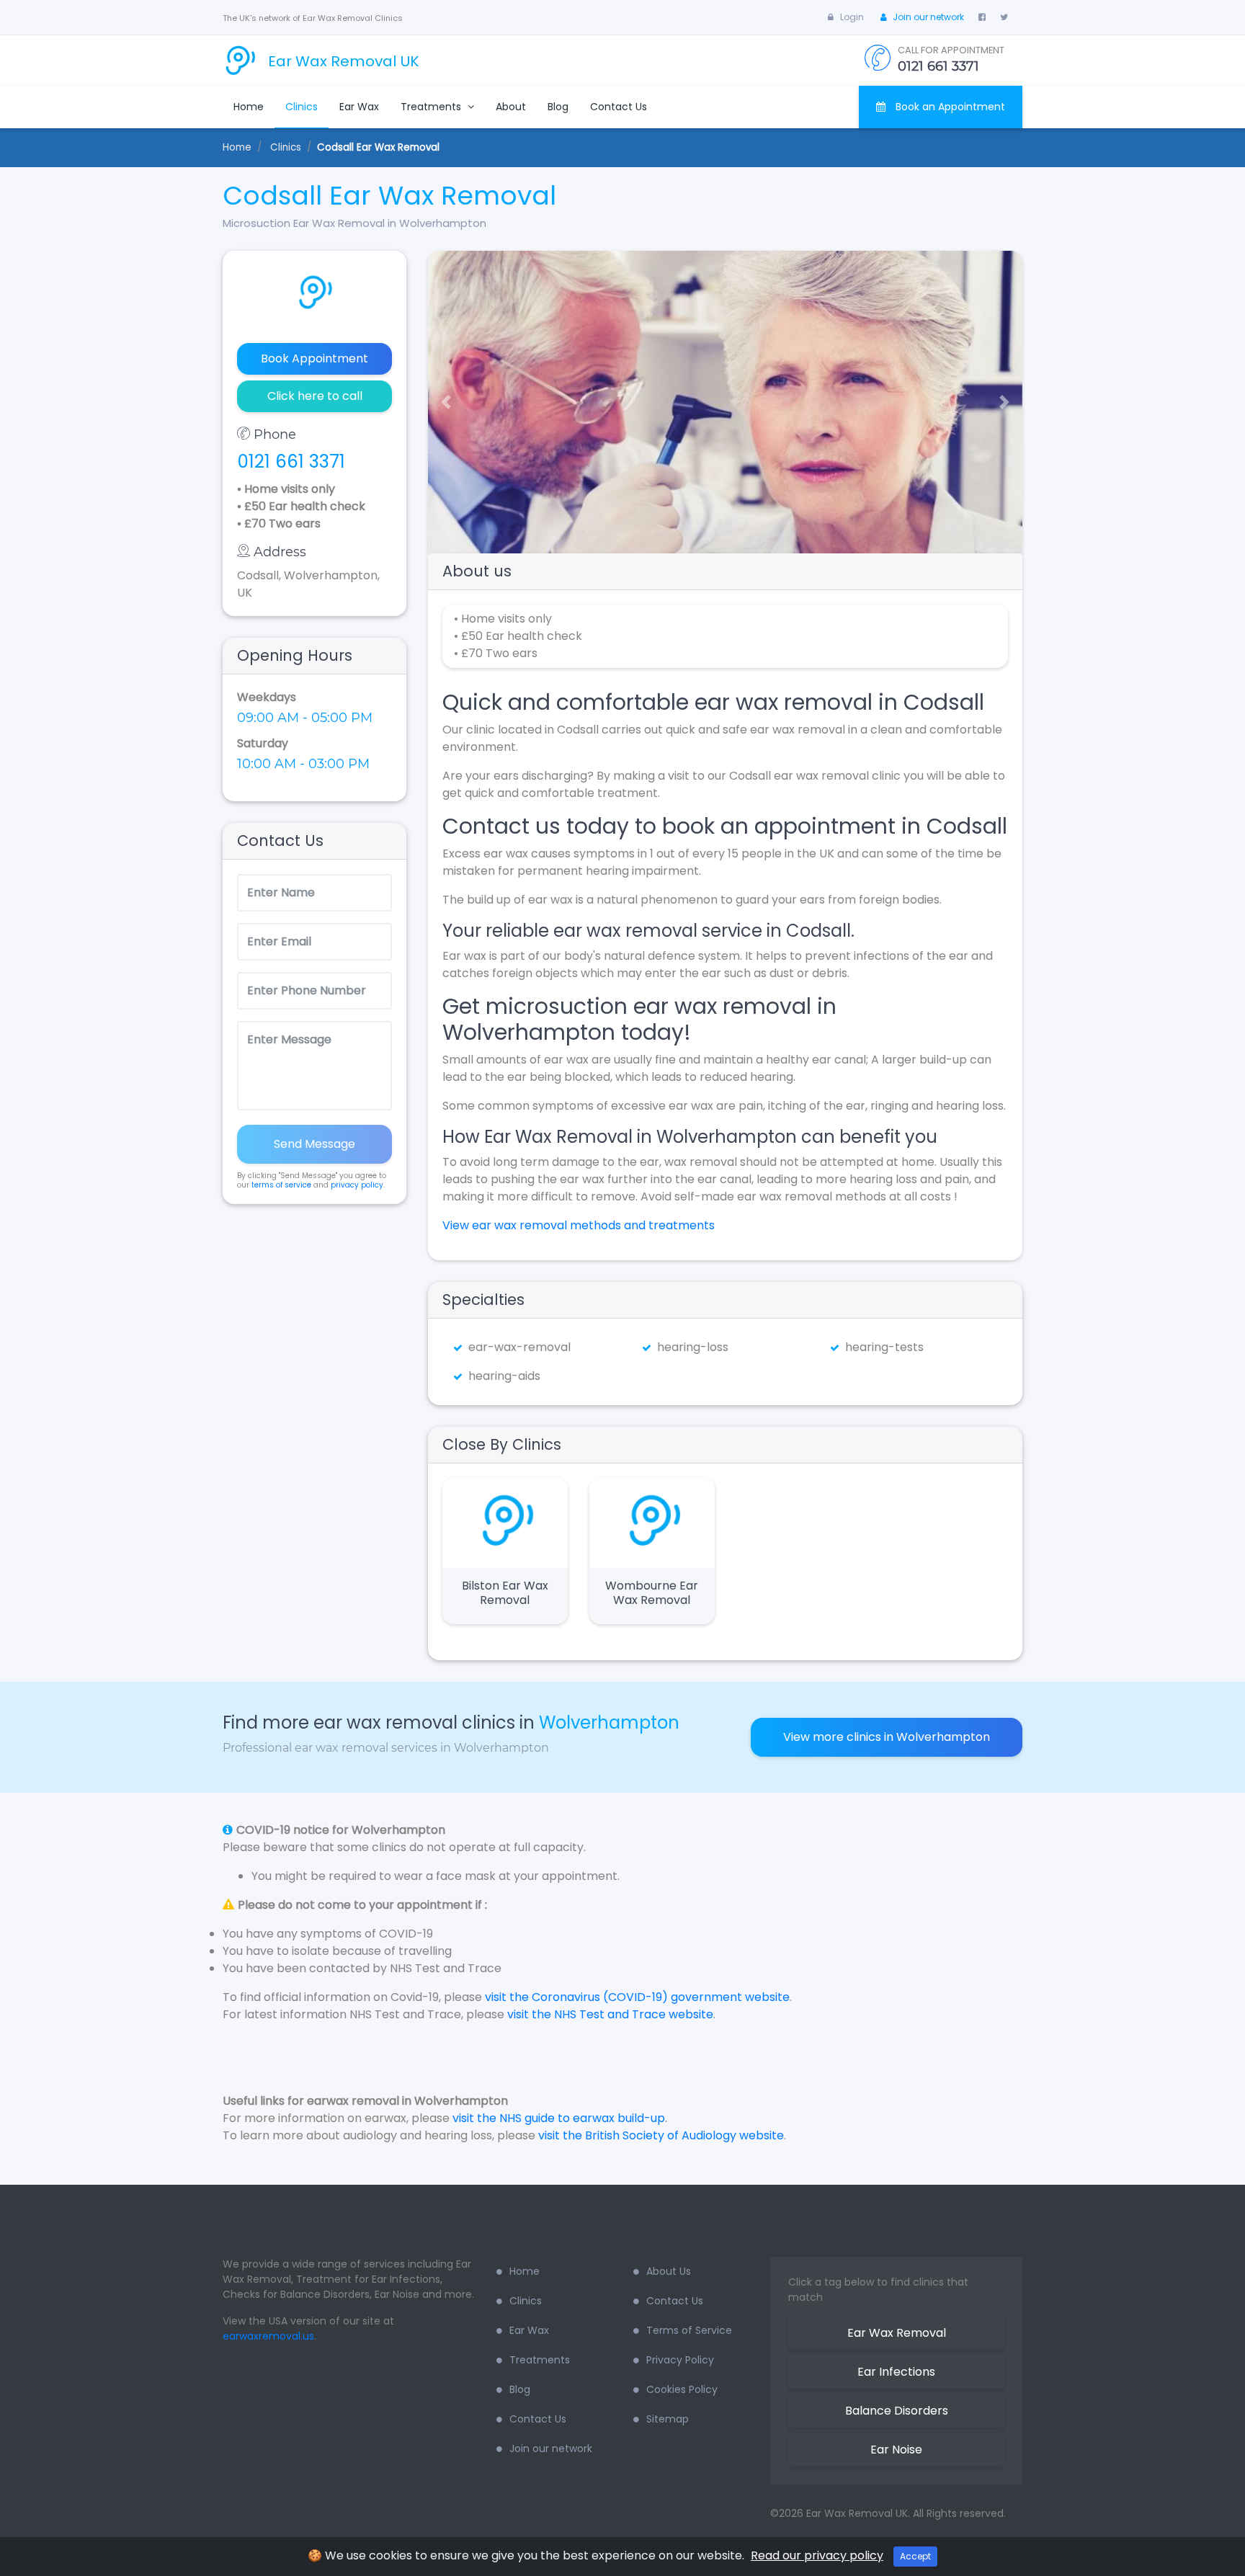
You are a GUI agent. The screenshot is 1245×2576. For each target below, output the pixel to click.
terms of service (281, 1185)
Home (249, 107)
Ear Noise (896, 2450)
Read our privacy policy (817, 2555)
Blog (558, 107)
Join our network (928, 17)
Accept (915, 2556)
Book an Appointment (949, 107)
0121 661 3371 (291, 462)
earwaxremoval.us (268, 2336)
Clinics (302, 107)
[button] (441, 402)
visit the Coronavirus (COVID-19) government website (637, 1997)
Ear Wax (359, 107)
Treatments (432, 107)
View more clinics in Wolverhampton (887, 1737)
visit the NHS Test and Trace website (610, 2014)
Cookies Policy (682, 2389)
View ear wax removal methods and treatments (579, 1225)
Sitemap (668, 2419)
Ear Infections (896, 2372)
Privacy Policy (680, 2360)
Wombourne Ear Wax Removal (652, 1593)
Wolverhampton (609, 1722)
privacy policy (357, 1185)
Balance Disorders (897, 2411)
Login (852, 17)
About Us (669, 2271)
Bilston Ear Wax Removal (505, 1593)
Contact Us (619, 107)
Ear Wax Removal (897, 2333)
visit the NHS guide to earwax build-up (559, 2118)
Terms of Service (689, 2330)
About (511, 107)
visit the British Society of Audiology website (661, 2135)
